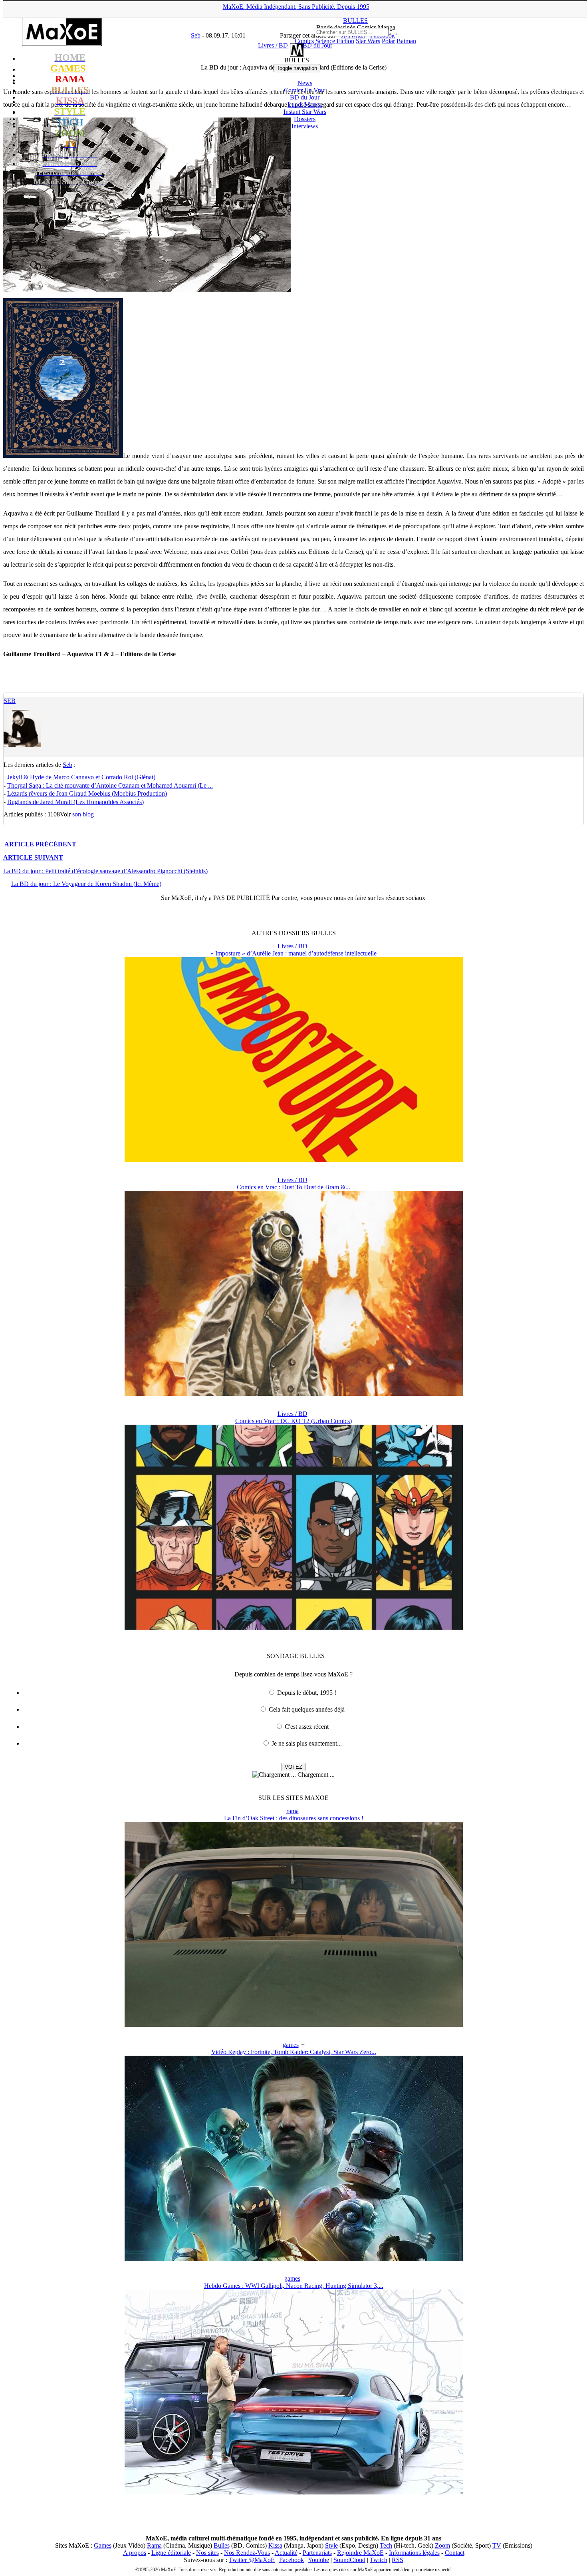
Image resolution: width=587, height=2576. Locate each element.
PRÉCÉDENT (40, 844)
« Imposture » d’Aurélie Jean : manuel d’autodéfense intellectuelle (293, 953)
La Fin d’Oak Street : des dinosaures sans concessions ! (294, 1818)
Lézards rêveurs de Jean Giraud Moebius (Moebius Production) (87, 793)
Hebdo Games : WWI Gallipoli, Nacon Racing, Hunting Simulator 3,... (294, 2286)
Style (331, 2545)
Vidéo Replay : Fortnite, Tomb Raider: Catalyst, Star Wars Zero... (294, 2052)
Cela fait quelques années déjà (307, 1709)
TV (497, 2545)
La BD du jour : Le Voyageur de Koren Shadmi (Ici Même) (86, 884)
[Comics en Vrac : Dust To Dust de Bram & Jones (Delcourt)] (294, 1394)
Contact (455, 2553)
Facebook (292, 2560)
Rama (154, 2545)
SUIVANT (33, 857)
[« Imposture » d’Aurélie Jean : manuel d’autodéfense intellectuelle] (294, 1160)
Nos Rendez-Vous (247, 2553)
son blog (83, 814)
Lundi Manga (305, 105)
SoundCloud (349, 2560)
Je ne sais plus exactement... (307, 1743)
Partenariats (317, 2553)
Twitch (379, 2560)
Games (103, 2545)
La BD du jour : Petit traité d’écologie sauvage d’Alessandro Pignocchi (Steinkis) (105, 871)
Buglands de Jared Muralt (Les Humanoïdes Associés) (75, 802)
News (305, 83)
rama (293, 1811)
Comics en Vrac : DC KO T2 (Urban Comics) (293, 1421)
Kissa (275, 2545)
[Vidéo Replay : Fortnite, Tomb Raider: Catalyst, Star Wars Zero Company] (294, 2258)
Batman (406, 41)
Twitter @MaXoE (252, 2560)
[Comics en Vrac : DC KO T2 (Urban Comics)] (294, 1627)
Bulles (222, 2545)
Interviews (305, 126)
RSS (398, 2560)
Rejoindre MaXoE (360, 2553)
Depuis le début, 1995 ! (307, 1693)
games (291, 2045)
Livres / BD (293, 946)
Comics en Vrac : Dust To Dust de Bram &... (293, 1187)
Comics (304, 41)
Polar (388, 41)
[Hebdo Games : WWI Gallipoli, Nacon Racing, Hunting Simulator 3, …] (294, 2492)
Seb (10, 701)
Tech (386, 2545)
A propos (135, 2553)
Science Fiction (335, 41)
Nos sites (207, 2553)
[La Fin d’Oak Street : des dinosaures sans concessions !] (294, 2025)
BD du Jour (305, 97)
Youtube (318, 2560)
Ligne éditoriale (171, 2553)
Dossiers (305, 119)
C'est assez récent (307, 1727)
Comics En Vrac (305, 90)
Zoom (442, 2545)
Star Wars (368, 41)
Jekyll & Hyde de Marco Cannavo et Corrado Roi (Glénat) (81, 777)
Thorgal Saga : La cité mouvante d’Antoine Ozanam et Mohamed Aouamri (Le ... (110, 785)
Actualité (286, 2553)
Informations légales (414, 2553)
